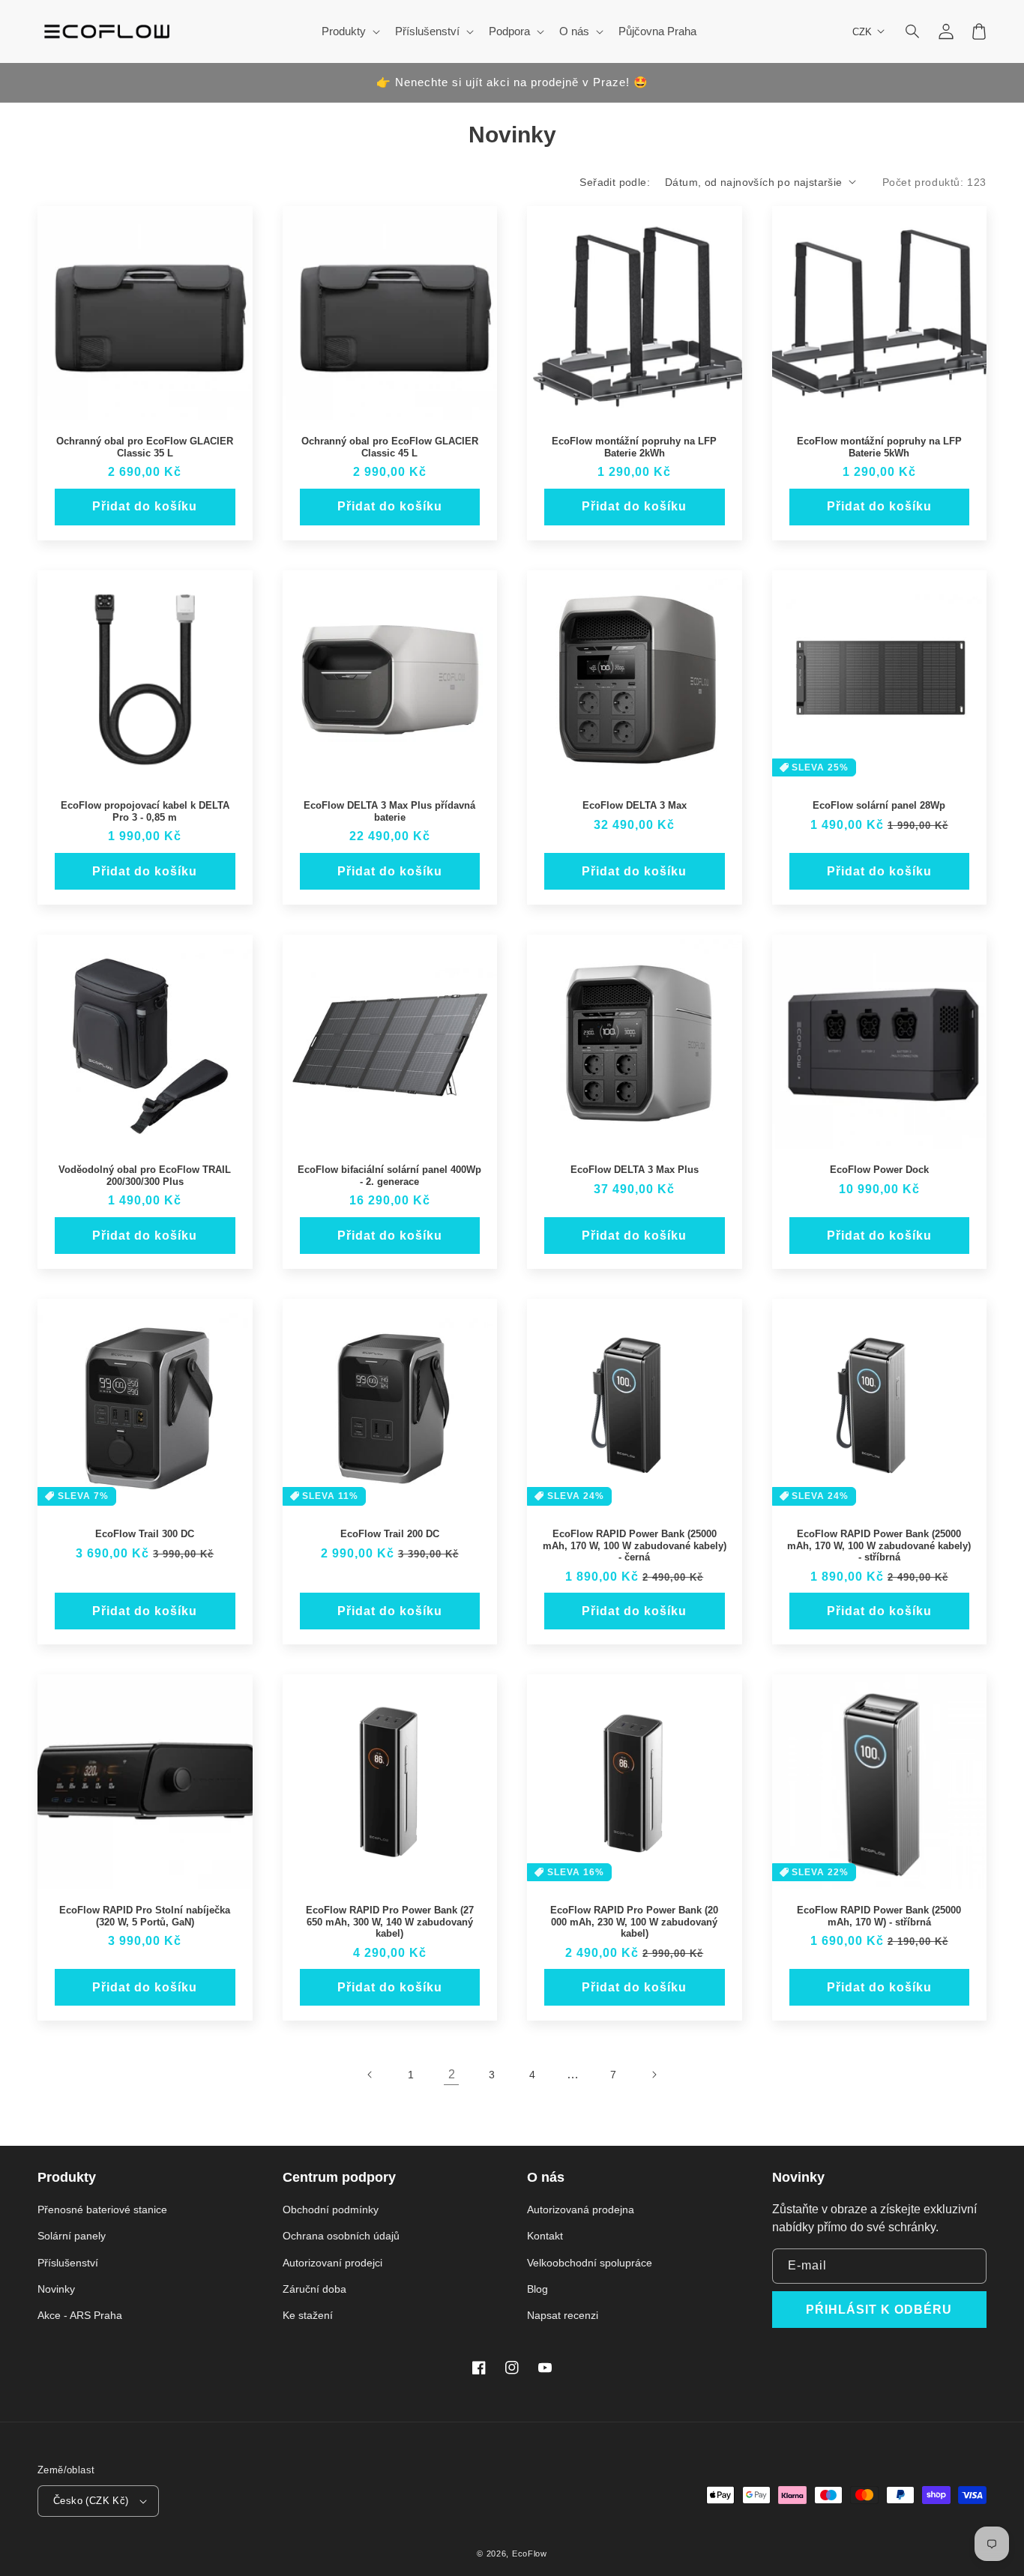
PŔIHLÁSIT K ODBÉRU (879, 2310)
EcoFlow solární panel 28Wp (879, 805)
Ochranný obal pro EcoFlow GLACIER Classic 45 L (390, 447)
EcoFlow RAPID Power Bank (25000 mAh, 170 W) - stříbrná (879, 1916)
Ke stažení (308, 2315)
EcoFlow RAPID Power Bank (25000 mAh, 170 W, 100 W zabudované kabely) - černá (635, 1545)
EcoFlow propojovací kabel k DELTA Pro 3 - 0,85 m (145, 811)
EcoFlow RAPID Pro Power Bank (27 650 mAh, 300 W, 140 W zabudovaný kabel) (390, 1922)
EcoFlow (530, 2554)
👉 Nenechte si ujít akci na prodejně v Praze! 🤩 (512, 82)
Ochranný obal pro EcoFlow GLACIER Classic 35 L (145, 447)
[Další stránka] (654, 2075)
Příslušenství (68, 2263)
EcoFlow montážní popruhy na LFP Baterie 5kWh (879, 447)
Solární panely (72, 2236)
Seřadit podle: (615, 182)
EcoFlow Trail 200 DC (390, 1534)
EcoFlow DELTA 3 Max (635, 805)
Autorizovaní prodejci (332, 2263)
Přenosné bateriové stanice (102, 2209)
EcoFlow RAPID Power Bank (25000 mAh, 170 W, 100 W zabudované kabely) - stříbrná (879, 1545)
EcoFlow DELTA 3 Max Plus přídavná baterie (389, 811)
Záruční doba (314, 2289)
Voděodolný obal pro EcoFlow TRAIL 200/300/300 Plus (145, 1176)
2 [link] (452, 2074)
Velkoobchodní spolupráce (590, 2263)
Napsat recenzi (563, 2315)
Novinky (56, 2289)
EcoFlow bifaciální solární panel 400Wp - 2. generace (389, 1176)
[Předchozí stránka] (370, 2075)
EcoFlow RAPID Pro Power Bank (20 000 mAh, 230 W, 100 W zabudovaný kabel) (634, 1922)
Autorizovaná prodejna (581, 2209)
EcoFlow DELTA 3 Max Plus (635, 1170)
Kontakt (545, 2236)
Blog (537, 2289)
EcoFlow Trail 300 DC (145, 1534)
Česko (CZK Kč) (91, 2501)
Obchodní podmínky (331, 2209)
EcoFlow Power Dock (879, 1170)
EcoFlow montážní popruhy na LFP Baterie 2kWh (634, 447)
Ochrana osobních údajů (341, 2236)
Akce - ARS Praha (80, 2315)
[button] (913, 31)
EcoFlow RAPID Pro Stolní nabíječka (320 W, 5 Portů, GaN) (145, 1916)
